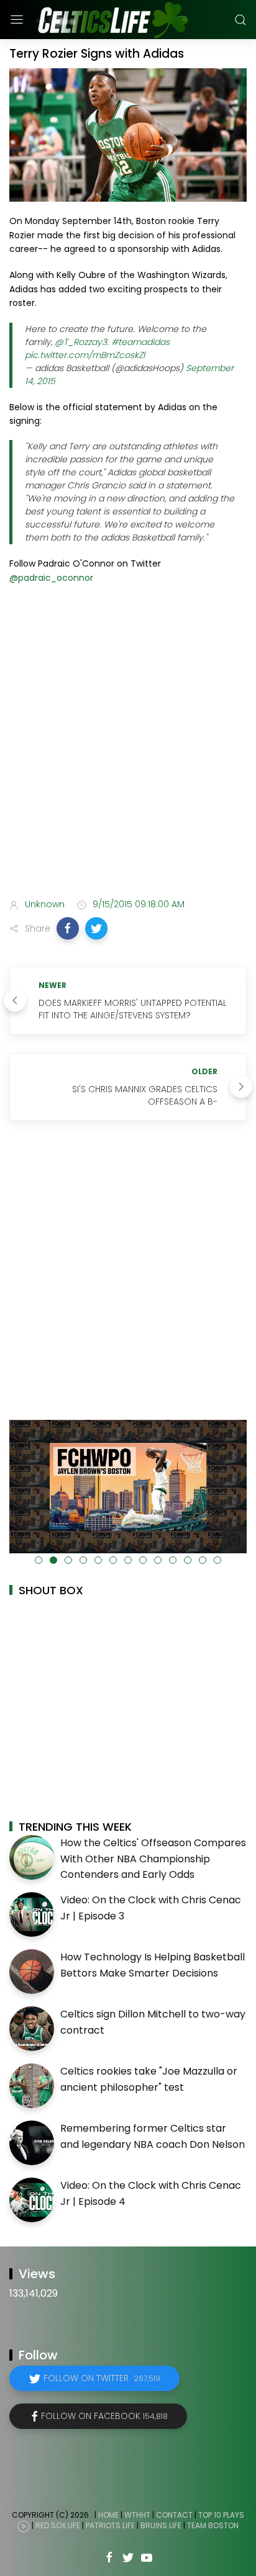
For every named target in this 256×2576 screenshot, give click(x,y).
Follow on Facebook (104, 2416)
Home (108, 2515)
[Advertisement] (128, 750)
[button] (68, 928)
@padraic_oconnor (51, 578)
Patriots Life (110, 2526)
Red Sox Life (58, 2526)
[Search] (240, 20)
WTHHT (137, 2515)
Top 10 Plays (221, 2515)
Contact (174, 2515)
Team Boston (213, 2526)
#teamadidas (140, 342)
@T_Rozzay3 (81, 342)
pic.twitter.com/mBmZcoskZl (85, 355)
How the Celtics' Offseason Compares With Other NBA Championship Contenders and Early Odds (153, 1859)
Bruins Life (161, 2526)
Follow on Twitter (102, 2378)
